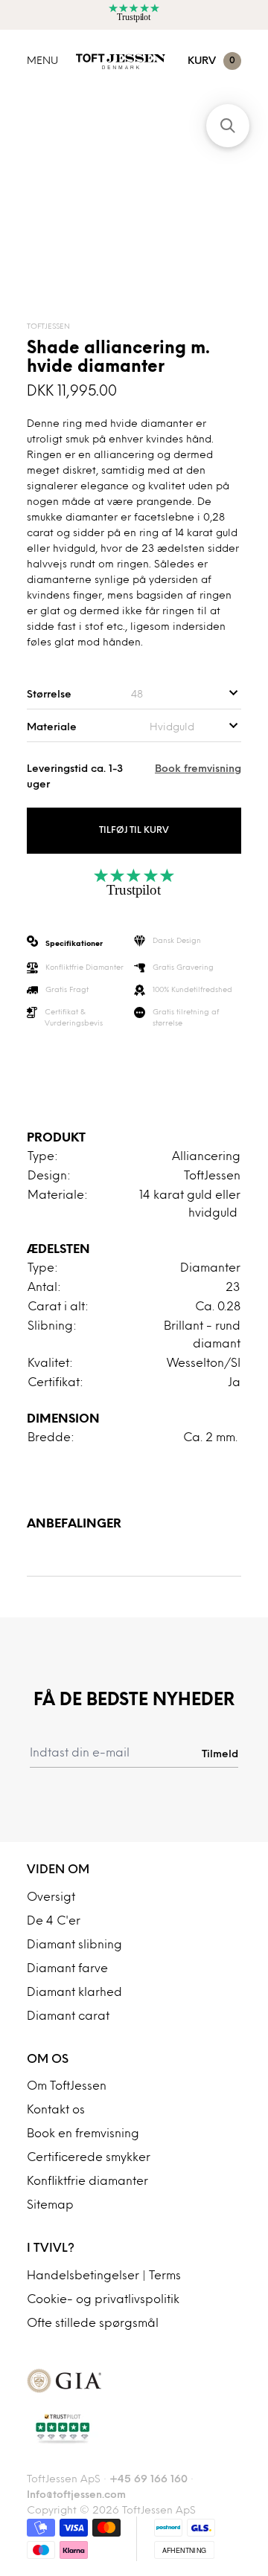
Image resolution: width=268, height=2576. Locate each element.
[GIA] (134, 2381)
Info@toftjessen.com (76, 2495)
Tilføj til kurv (134, 831)
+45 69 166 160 (149, 2480)
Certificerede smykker (89, 2158)
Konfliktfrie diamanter (87, 2182)
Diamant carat (68, 2017)
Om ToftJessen (67, 2087)
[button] (228, 126)
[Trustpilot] (134, 2429)
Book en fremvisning (83, 2134)
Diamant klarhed (74, 1993)
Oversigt (51, 1898)
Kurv (211, 61)
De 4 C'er (54, 1922)
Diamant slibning (74, 1945)
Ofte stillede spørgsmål (93, 2324)
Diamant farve (67, 1969)
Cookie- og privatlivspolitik (103, 2300)
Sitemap (50, 2206)
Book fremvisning (198, 769)
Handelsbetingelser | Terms (104, 2276)
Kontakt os (56, 2110)
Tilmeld (220, 1754)
